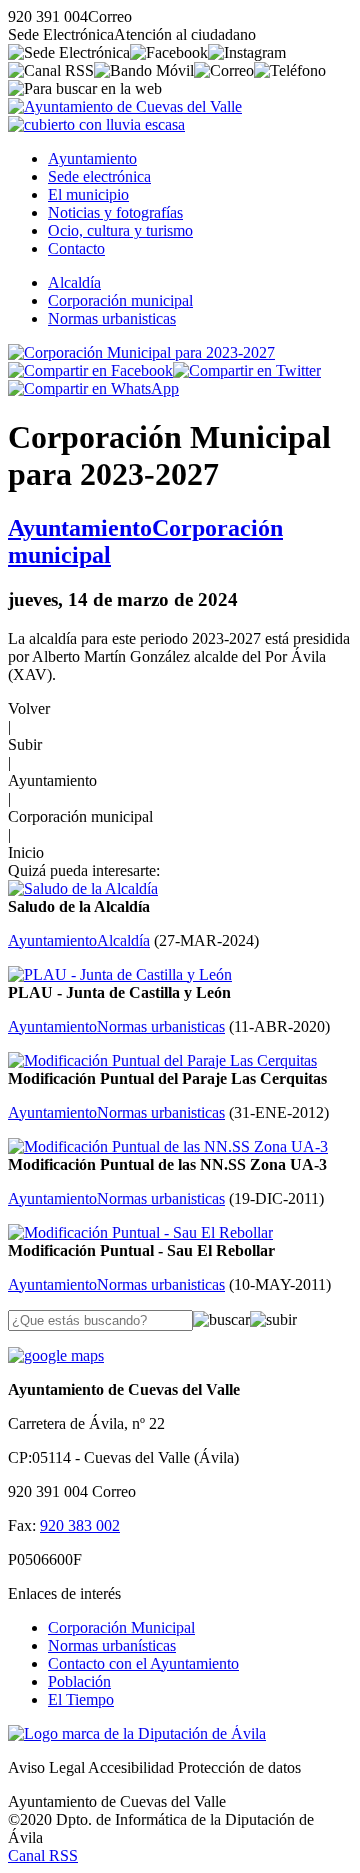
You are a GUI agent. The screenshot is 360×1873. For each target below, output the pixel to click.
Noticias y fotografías (115, 212)
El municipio (88, 194)
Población (79, 1681)
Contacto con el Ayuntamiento (143, 1663)
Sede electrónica (99, 176)
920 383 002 (80, 1525)
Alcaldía (74, 282)
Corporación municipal (120, 300)
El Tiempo (81, 1699)
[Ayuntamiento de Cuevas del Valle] (125, 106)
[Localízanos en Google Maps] (56, 1355)
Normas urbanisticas (112, 318)
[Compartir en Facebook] (90, 370)
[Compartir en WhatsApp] (93, 388)
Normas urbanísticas (112, 1645)
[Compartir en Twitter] (247, 370)
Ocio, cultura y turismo (120, 230)
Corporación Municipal (121, 1627)
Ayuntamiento (92, 158)
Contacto (76, 248)
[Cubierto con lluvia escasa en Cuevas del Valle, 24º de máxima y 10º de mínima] (96, 124)
